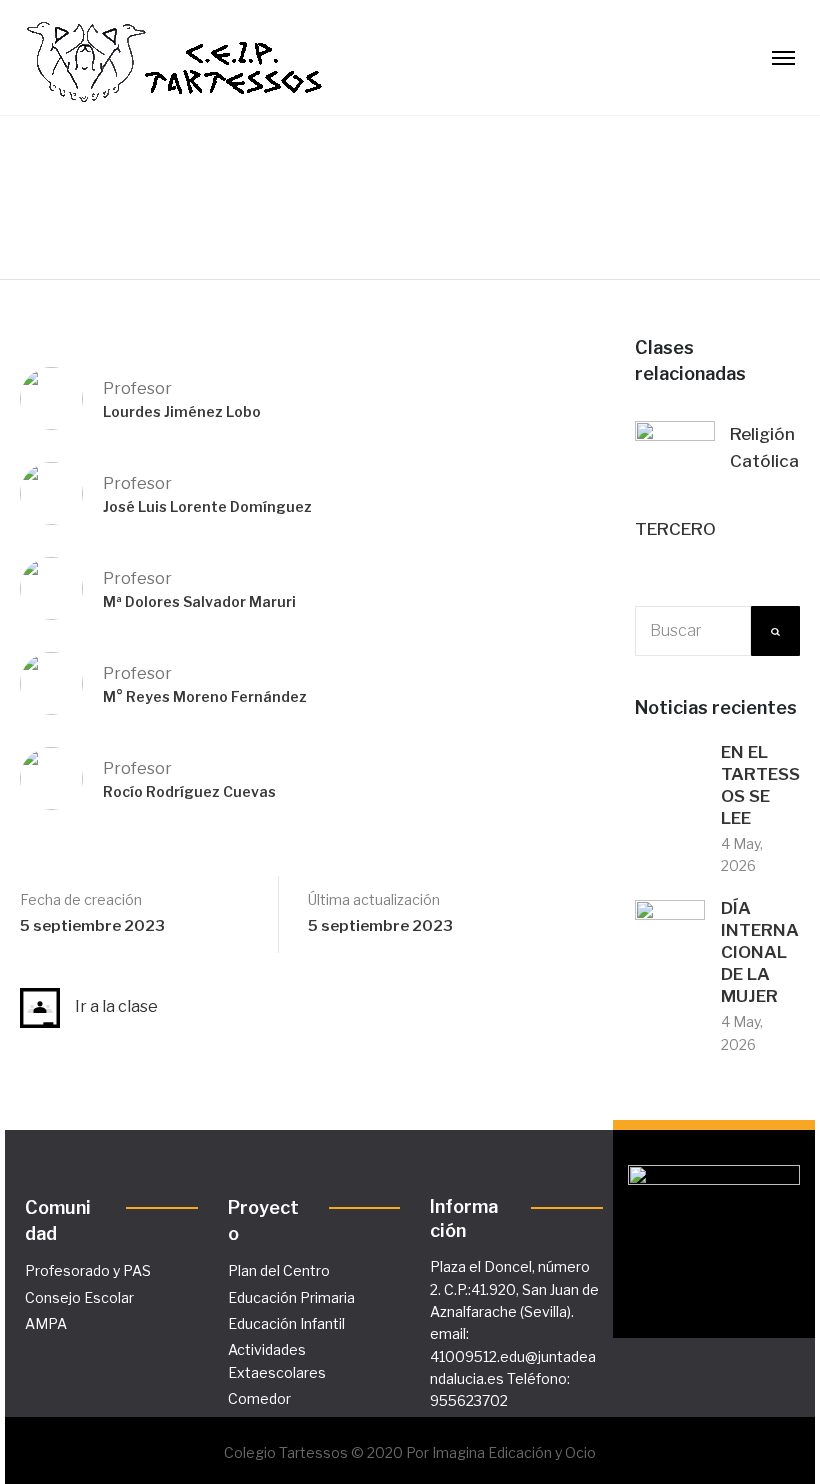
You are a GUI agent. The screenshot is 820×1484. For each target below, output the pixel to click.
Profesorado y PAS (88, 1270)
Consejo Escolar (79, 1297)
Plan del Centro (279, 1270)
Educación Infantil (286, 1323)
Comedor (259, 1398)
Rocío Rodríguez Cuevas (189, 791)
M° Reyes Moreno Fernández (205, 696)
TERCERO (675, 529)
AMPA (46, 1323)
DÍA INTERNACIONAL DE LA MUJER (760, 952)
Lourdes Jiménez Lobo (182, 411)
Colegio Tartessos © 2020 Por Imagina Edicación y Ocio (410, 1452)
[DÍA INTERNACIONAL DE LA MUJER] (670, 933)
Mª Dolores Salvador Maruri (199, 601)
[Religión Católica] (675, 460)
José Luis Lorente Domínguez (207, 506)
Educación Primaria (291, 1297)
